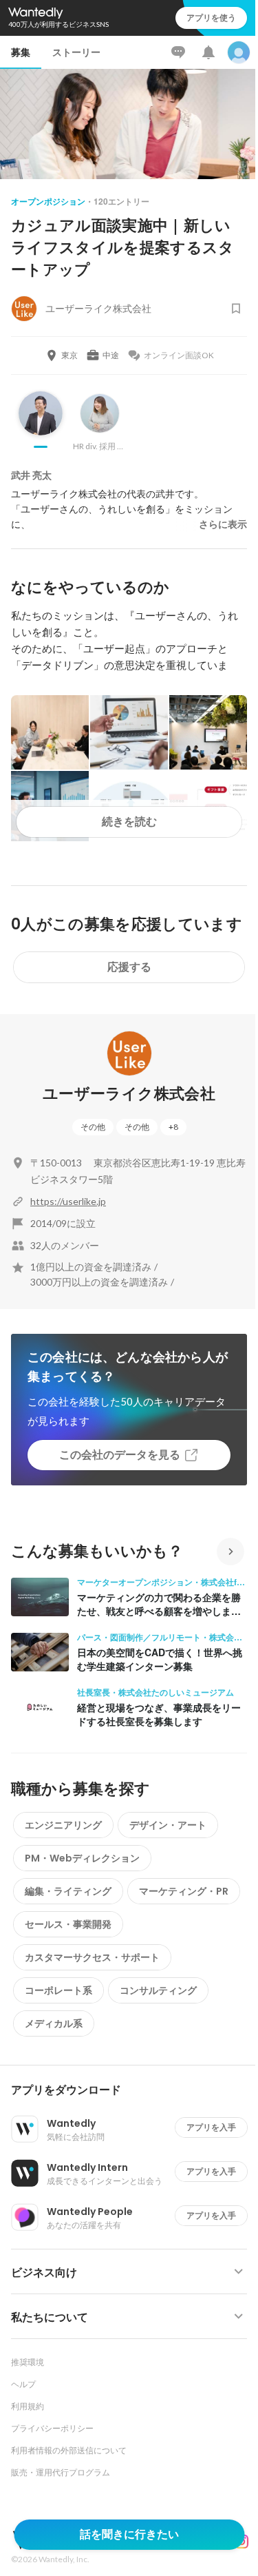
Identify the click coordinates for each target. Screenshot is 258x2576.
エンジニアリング (63, 1825)
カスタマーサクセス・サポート (92, 1957)
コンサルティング (158, 1990)
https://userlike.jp (68, 1201)
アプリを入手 (211, 2127)
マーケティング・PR (184, 1891)
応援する (129, 967)
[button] (135, 2090)
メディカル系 (54, 2023)
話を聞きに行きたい (129, 2534)
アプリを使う (211, 18)
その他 (93, 1127)
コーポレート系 (58, 1990)
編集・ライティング (68, 1891)
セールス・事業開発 (68, 1924)
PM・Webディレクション (82, 1858)
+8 (173, 1127)
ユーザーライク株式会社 (129, 1094)
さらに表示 (223, 524)
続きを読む (129, 822)
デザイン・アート (168, 1825)
